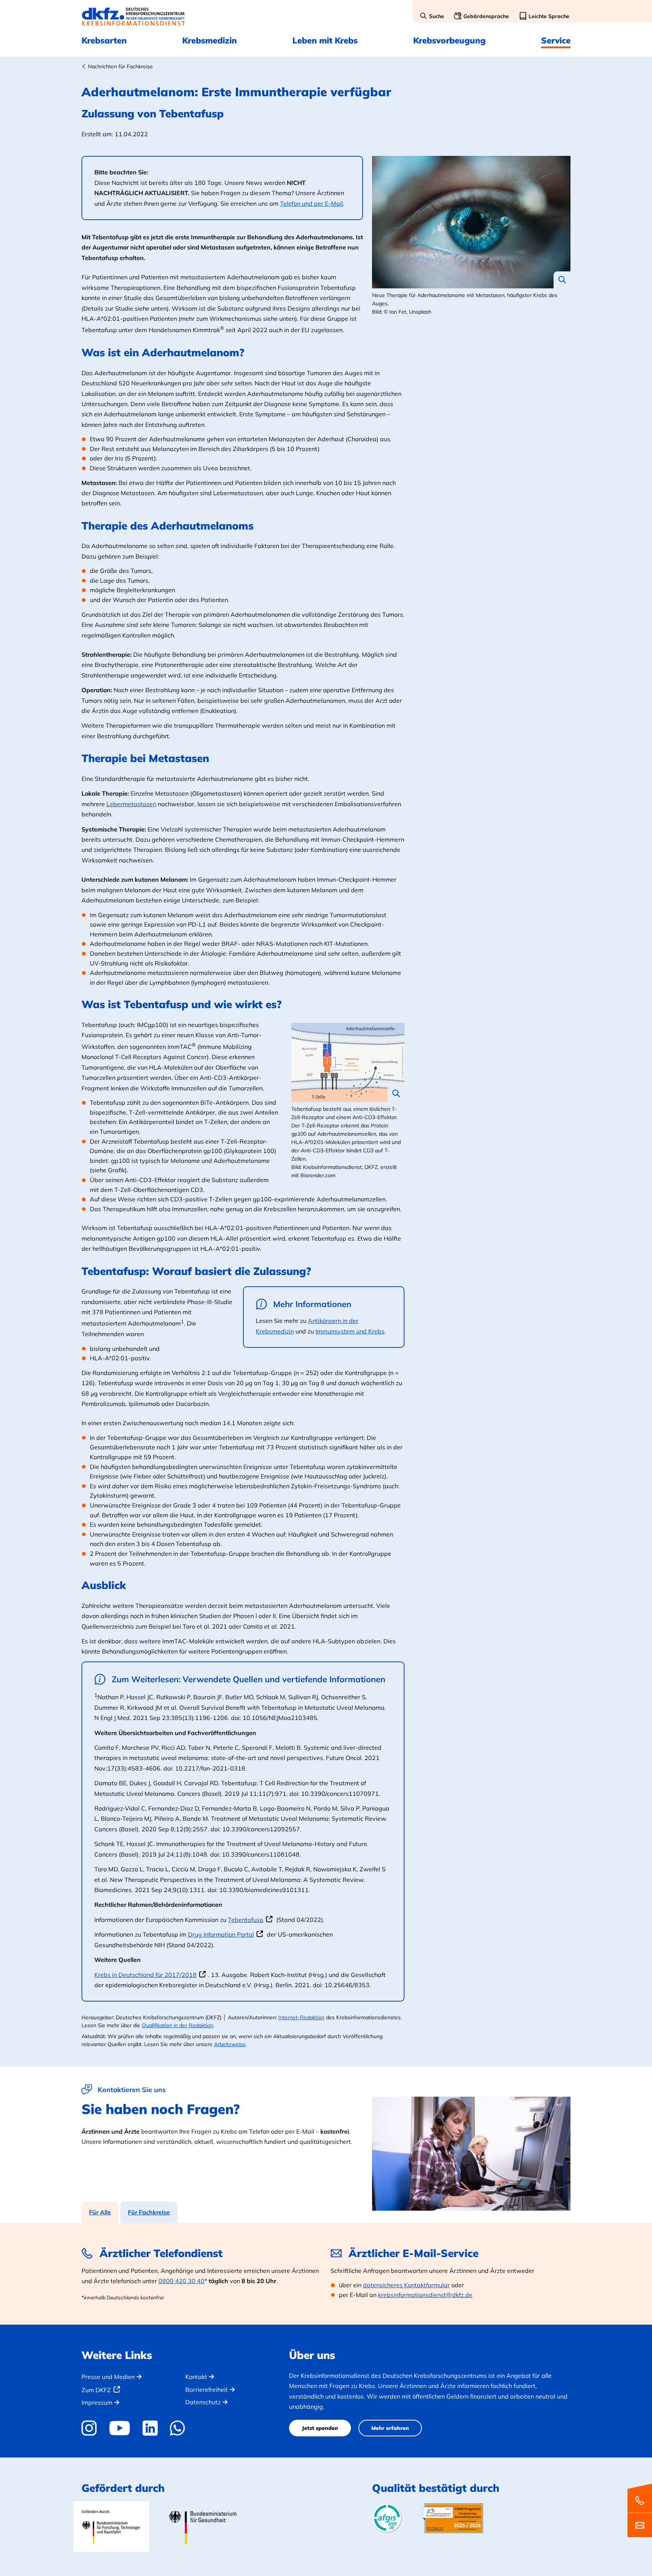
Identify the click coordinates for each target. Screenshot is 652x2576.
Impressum (97, 2402)
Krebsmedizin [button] (210, 40)
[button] (432, 17)
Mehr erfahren (390, 2428)
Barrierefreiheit (207, 2390)
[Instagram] (92, 2428)
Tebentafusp (246, 1920)
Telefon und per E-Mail (311, 203)
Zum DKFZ (96, 2390)
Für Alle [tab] (100, 2212)
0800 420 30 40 (181, 2281)
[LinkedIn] (150, 2428)
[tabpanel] (326, 2274)
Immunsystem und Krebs (350, 1331)
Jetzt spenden (320, 2428)
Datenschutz (203, 2402)
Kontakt (196, 2377)
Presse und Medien (108, 2377)
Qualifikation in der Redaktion (178, 2025)
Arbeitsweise (230, 2044)
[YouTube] (119, 2428)
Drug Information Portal (221, 1934)
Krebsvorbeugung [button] (449, 40)
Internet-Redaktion (301, 2017)
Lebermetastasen (131, 804)
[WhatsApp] (178, 2428)
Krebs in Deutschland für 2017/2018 (145, 1975)
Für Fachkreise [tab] (149, 2212)
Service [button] (556, 40)
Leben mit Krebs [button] (325, 40)
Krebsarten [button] (104, 40)
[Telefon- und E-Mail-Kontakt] (640, 2510)
